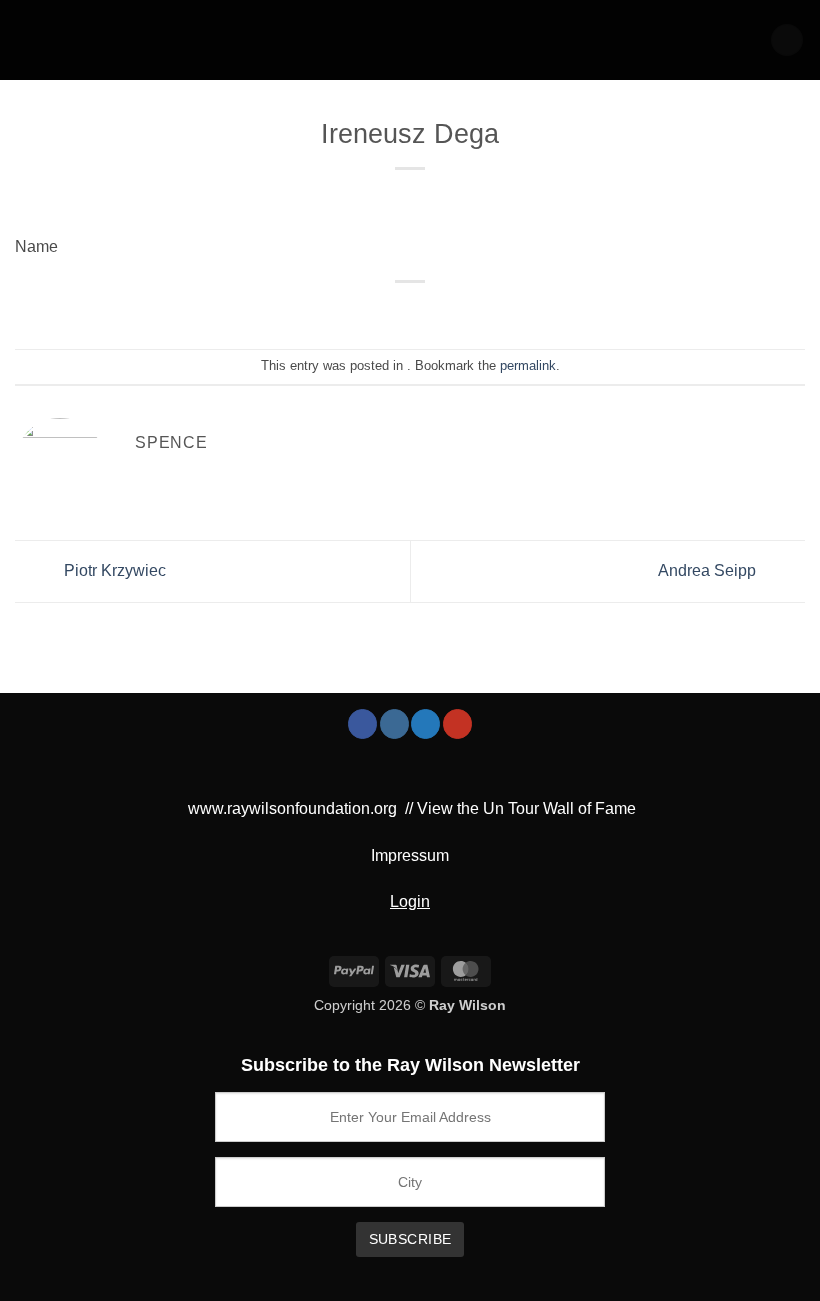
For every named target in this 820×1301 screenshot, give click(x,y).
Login (410, 901)
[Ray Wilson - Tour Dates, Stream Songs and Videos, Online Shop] (99, 40)
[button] (787, 40)
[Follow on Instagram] (394, 724)
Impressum (410, 855)
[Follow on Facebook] (362, 724)
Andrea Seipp (709, 570)
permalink (528, 365)
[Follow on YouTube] (457, 724)
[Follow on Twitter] (425, 724)
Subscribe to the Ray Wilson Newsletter (410, 1065)
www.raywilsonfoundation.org (292, 808)
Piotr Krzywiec (113, 570)
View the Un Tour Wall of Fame (526, 808)
